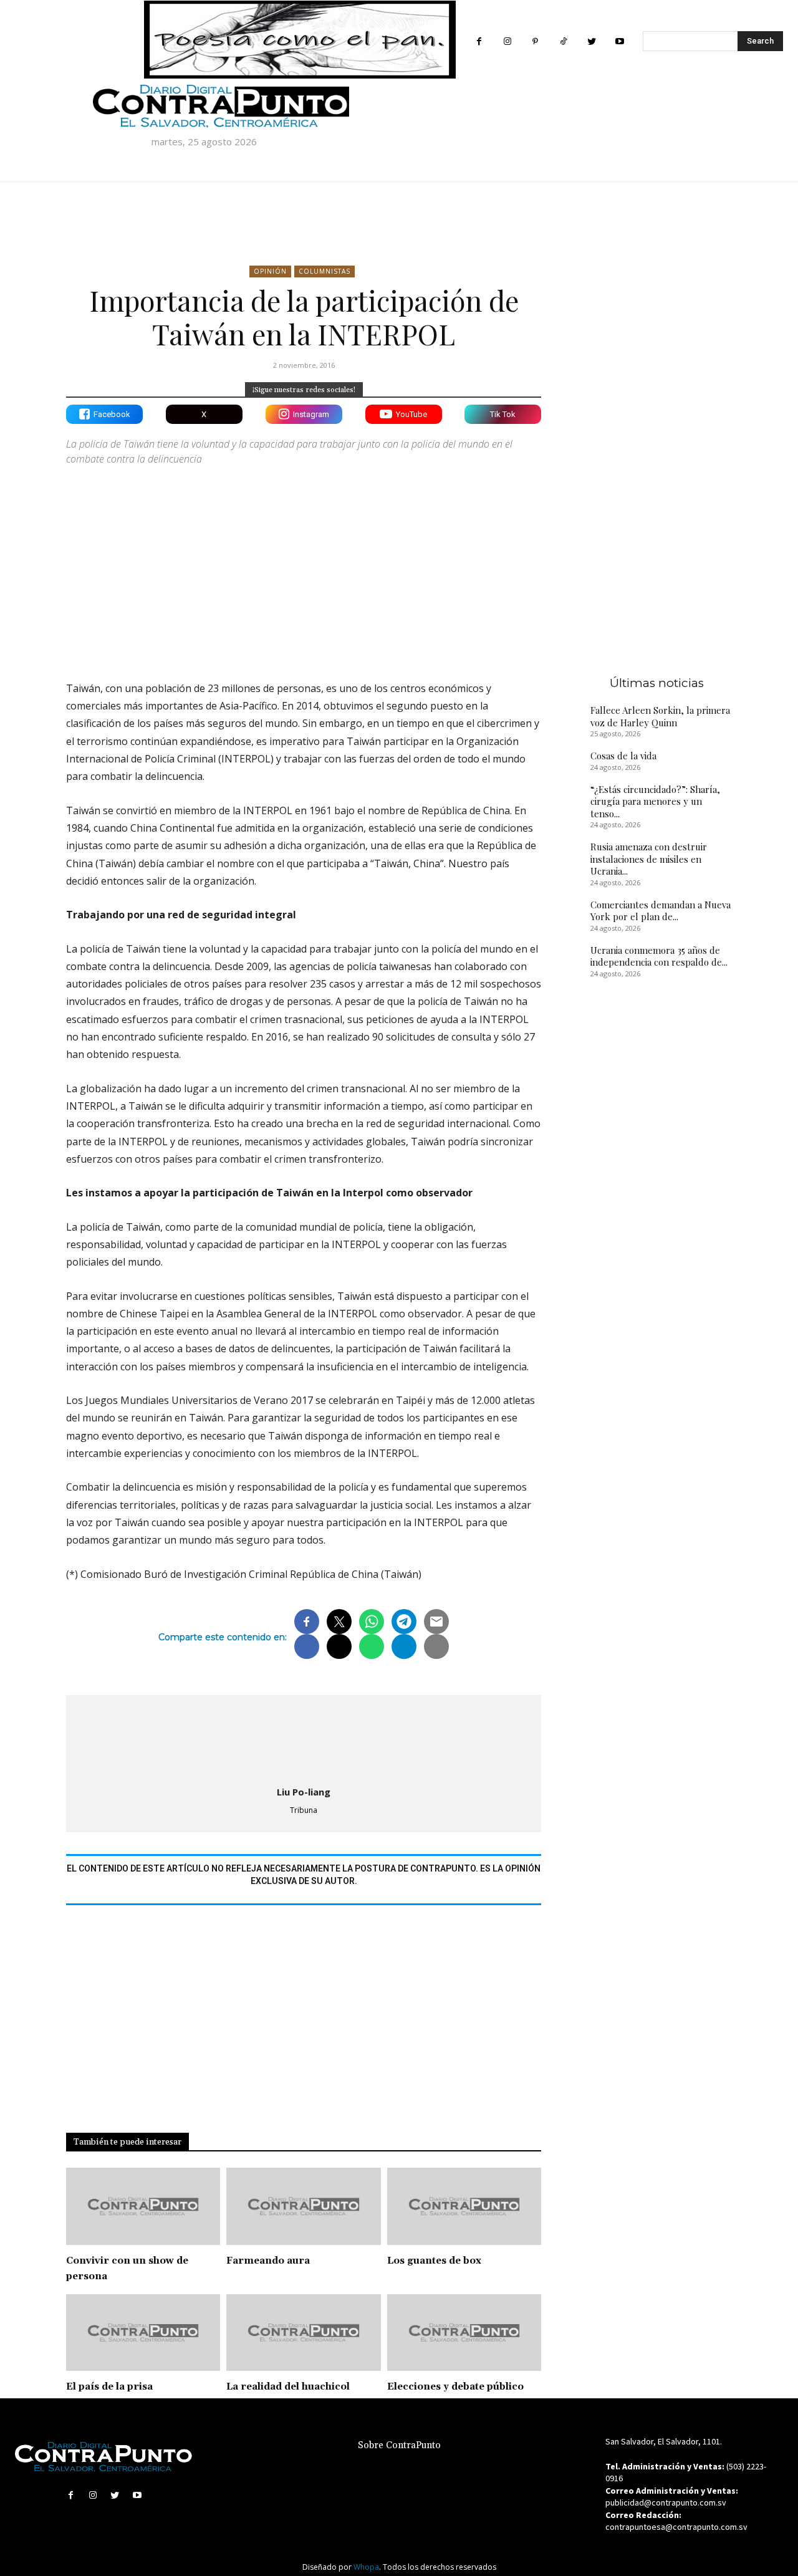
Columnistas (324, 271)
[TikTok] (563, 41)
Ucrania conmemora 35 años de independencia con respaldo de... (659, 956)
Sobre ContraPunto (399, 2445)
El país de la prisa (109, 2387)
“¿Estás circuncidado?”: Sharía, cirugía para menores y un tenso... (655, 801)
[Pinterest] (535, 41)
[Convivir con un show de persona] (143, 2206)
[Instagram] (507, 41)
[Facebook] (479, 41)
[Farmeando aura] (303, 2206)
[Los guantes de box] (464, 2206)
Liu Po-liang (304, 1792)
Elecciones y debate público (455, 2387)
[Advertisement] (304, 562)
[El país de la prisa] (143, 2333)
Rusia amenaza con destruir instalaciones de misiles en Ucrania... (649, 859)
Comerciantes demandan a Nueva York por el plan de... (661, 911)
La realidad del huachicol (288, 2387)
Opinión (270, 271)
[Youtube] (619, 41)
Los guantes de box (434, 2261)
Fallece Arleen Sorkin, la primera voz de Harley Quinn (660, 716)
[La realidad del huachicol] (303, 2333)
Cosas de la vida (623, 756)
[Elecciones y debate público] (464, 2333)
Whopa (366, 2567)
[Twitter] (591, 41)
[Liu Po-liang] (304, 1738)
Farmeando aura (268, 2261)
